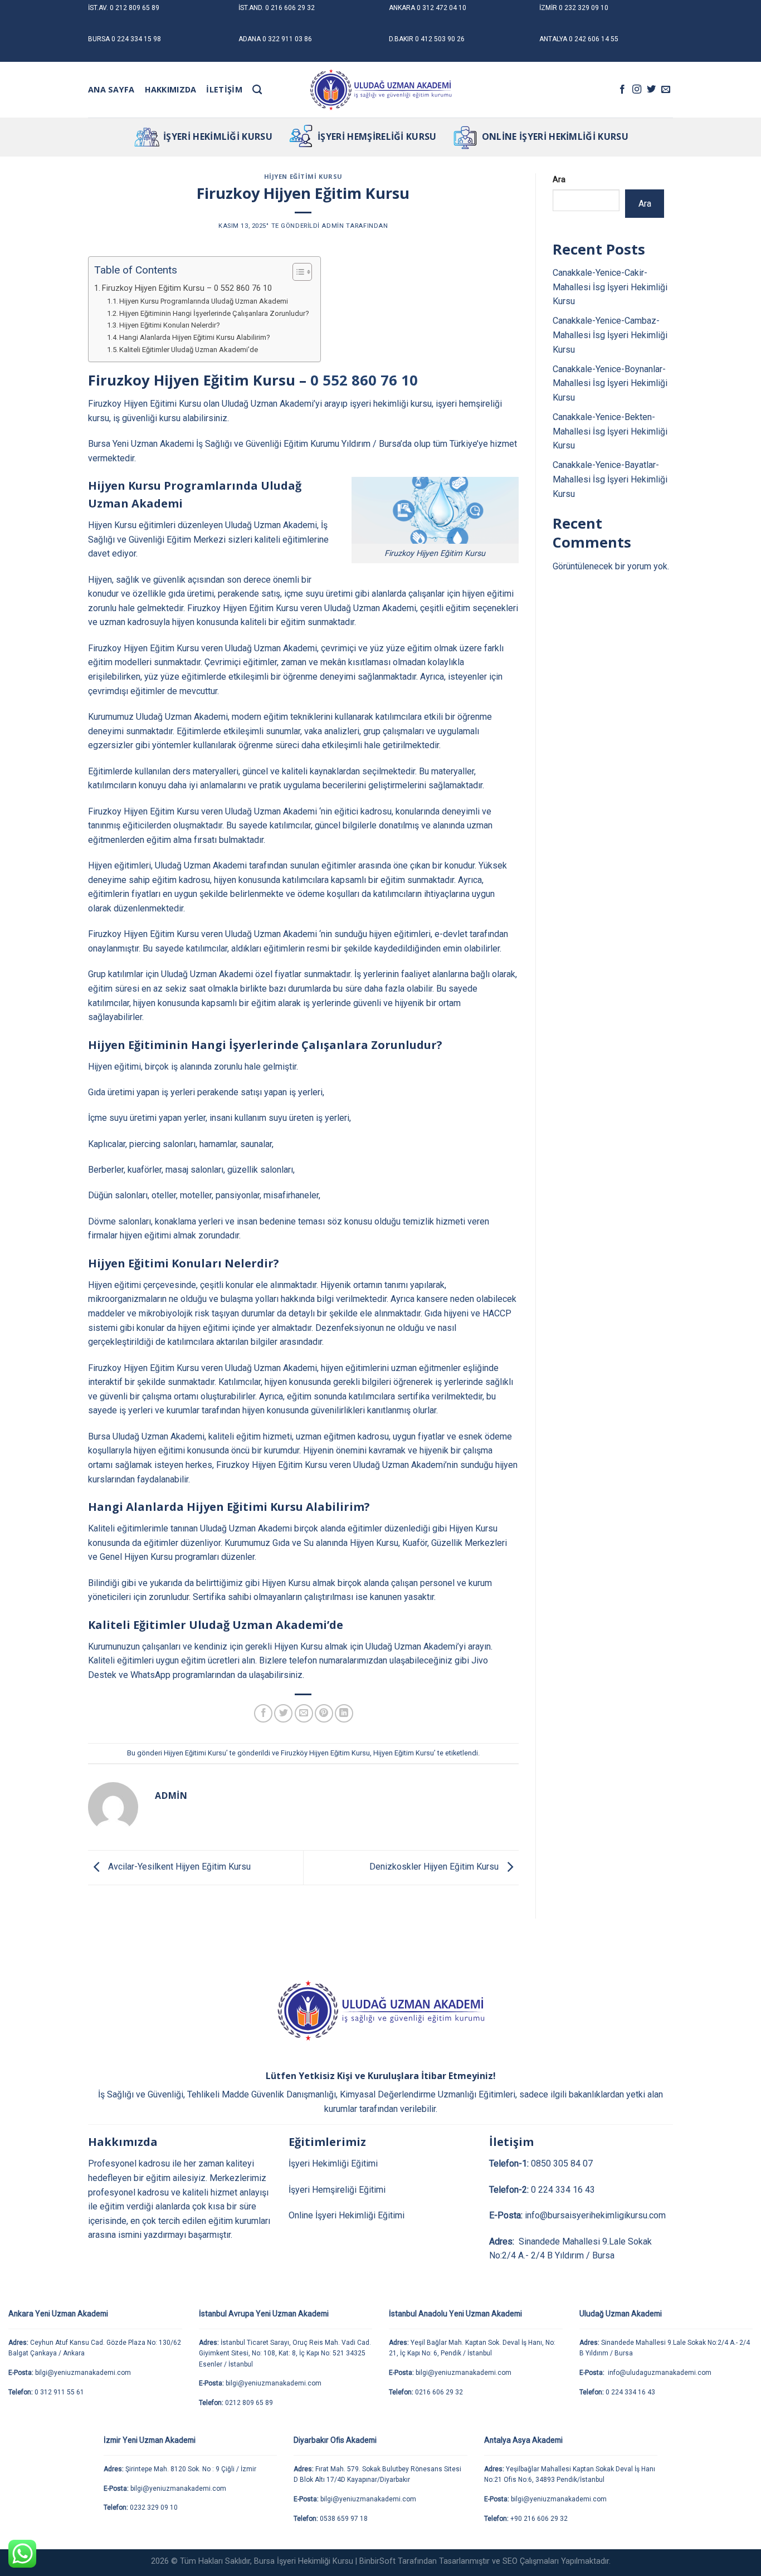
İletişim (224, 89)
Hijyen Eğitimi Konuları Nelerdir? (170, 325)
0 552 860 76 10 (364, 380)
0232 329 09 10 (154, 2507)
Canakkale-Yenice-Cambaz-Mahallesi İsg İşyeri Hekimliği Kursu (610, 335)
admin (333, 226)
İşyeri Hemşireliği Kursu (377, 136)
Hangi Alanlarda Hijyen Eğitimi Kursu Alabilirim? (195, 337)
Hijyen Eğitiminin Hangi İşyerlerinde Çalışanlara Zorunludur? (214, 313)
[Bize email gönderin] (666, 90)
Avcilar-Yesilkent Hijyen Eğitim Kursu (178, 1867)
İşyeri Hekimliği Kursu (218, 136)
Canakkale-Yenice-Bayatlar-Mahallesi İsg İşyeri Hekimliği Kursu (610, 479)
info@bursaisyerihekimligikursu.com (595, 2215)
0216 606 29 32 (439, 2392)
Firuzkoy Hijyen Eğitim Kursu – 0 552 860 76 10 (187, 288)
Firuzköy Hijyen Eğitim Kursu (325, 1753)
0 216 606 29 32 (290, 8)
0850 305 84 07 (562, 2163)
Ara (559, 180)
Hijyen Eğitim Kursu (404, 1753)
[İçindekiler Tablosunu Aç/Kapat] (297, 272)
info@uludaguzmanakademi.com (659, 2373)
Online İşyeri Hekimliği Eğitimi (347, 2215)
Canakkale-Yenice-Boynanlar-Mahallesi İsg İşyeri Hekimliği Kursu (610, 383)
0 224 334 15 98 (136, 39)
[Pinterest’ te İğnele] (324, 1713)
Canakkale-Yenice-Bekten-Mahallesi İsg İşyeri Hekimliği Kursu (610, 431)
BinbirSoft (377, 2561)
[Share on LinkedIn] (344, 1713)
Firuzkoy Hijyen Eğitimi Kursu (145, 404)
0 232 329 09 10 (584, 8)
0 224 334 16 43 (563, 2190)
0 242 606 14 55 (594, 39)
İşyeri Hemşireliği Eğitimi (337, 2190)
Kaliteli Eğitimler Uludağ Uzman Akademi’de (189, 350)
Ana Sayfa (111, 89)
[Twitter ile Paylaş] (283, 1713)
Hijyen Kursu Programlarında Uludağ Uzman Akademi (204, 301)
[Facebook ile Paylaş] (263, 1713)
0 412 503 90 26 (440, 39)
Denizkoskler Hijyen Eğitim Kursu (435, 1867)
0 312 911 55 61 (59, 2392)
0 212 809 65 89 (135, 8)
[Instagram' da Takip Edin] (637, 90)
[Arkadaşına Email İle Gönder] (304, 1713)
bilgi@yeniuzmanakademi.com (83, 2373)
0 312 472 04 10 (442, 8)
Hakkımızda (171, 89)
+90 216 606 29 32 (539, 2519)
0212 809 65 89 (249, 2403)
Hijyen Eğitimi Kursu (303, 176)
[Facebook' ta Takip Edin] (622, 90)
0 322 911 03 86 (287, 39)
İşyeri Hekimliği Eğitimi (333, 2163)
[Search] (257, 90)
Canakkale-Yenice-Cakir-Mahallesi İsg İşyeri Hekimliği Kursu (610, 287)
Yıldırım (356, 444)
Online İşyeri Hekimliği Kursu (555, 136)
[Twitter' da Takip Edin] (651, 90)
